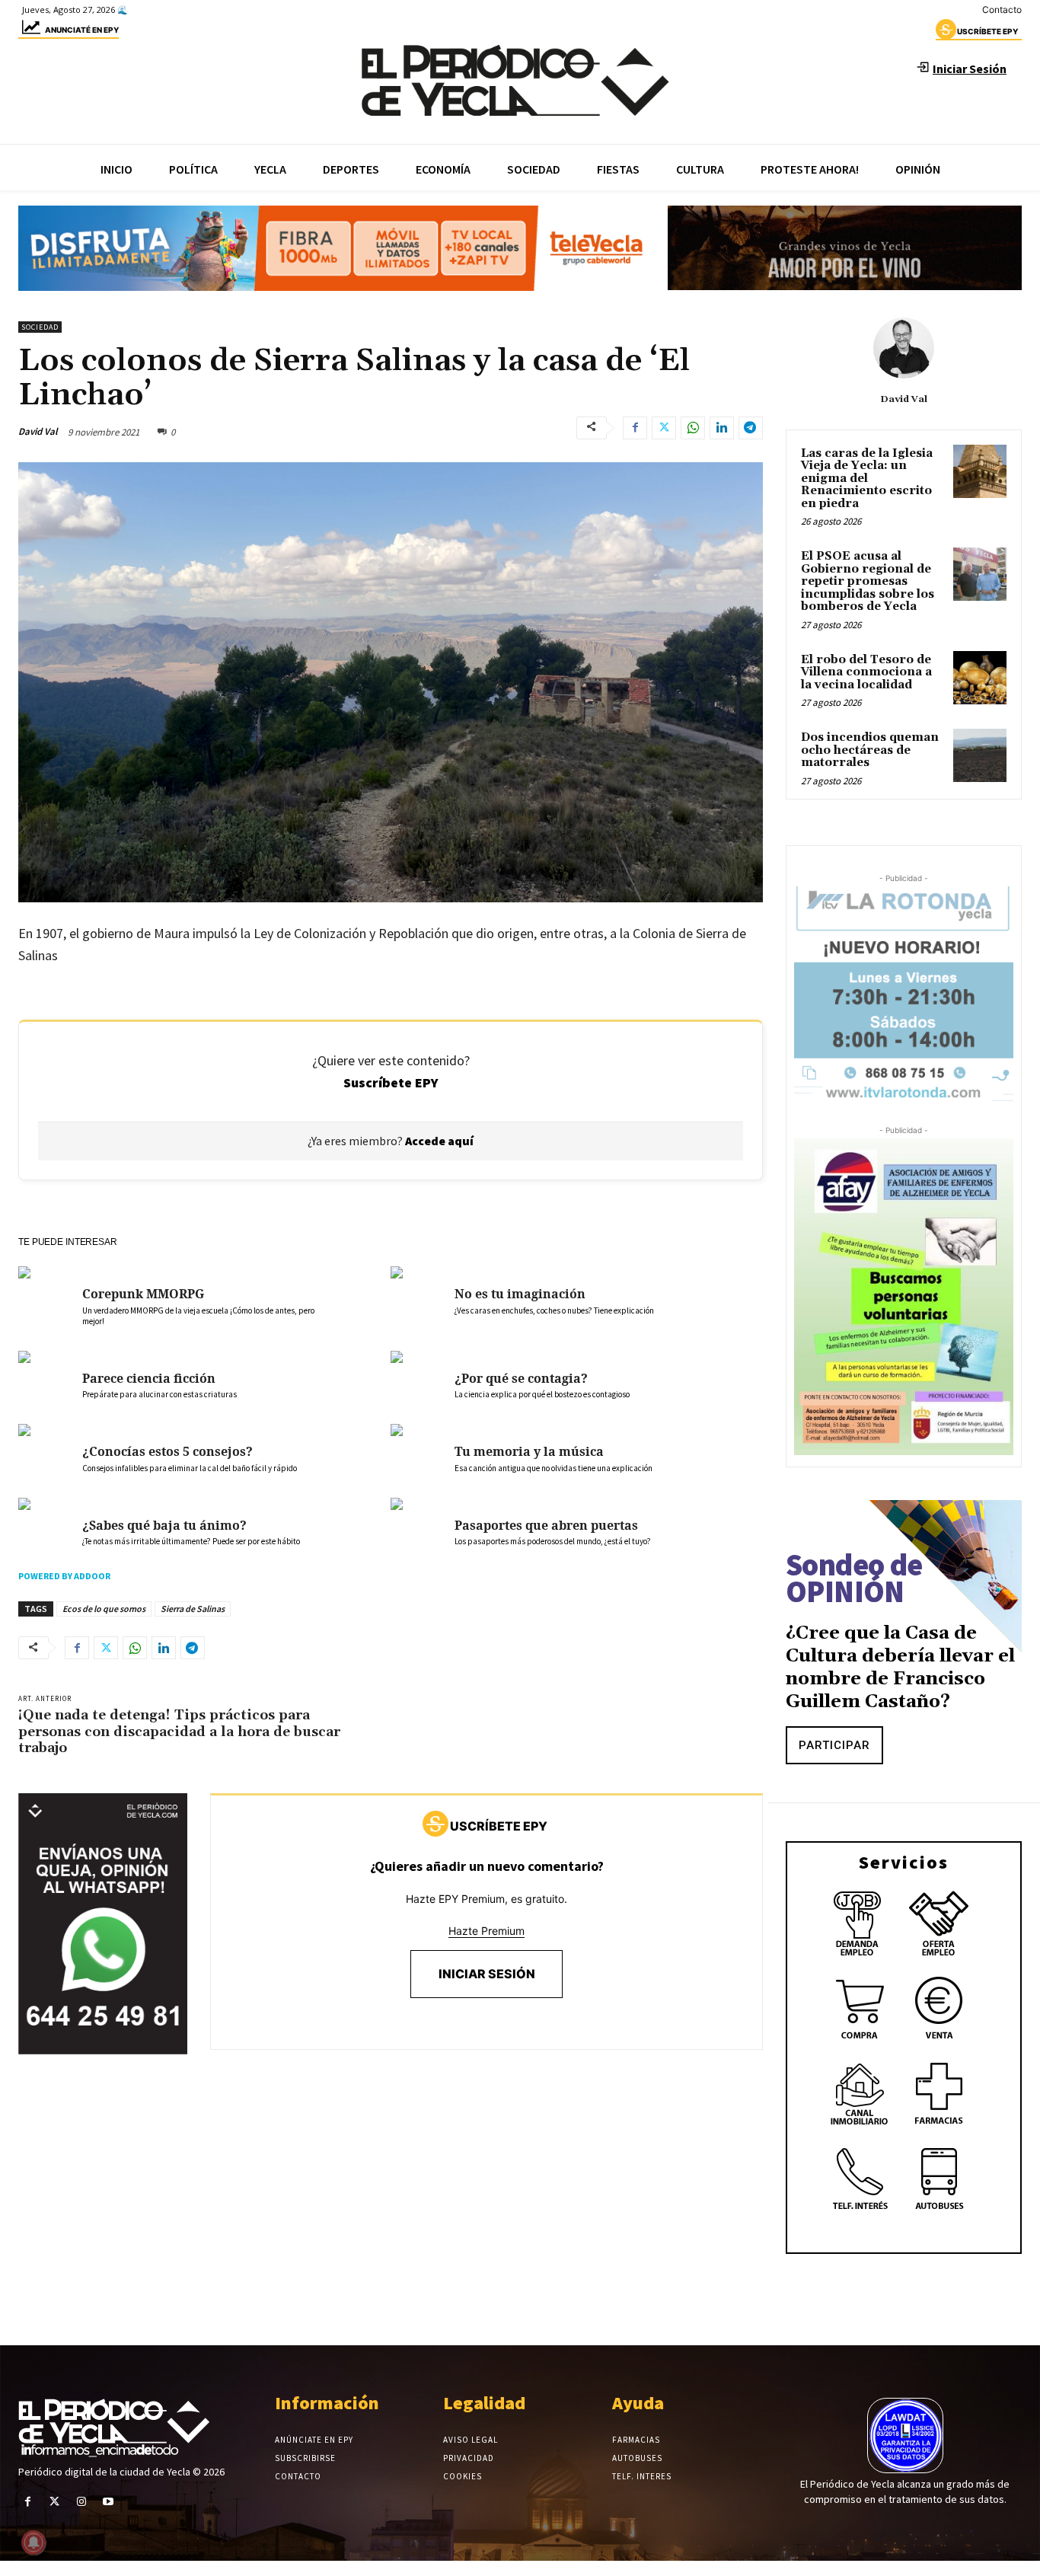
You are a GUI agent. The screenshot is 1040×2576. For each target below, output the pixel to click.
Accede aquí (439, 1141)
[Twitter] (664, 428)
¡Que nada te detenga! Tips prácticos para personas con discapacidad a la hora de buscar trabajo (179, 1732)
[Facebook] (635, 428)
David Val (38, 431)
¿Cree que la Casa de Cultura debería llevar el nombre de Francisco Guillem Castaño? (900, 1668)
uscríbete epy (987, 31)
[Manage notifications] (33, 2542)
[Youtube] (108, 2502)
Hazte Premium (487, 1931)
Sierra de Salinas (193, 1609)
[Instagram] (81, 2502)
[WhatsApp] (693, 428)
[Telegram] (751, 428)
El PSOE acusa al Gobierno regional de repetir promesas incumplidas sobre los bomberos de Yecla (868, 581)
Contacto (1002, 10)
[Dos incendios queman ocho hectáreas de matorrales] (980, 755)
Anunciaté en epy (82, 30)
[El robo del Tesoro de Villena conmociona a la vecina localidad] (980, 678)
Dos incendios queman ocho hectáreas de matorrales (870, 750)
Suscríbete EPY (391, 1082)
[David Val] (904, 348)
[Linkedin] (722, 428)
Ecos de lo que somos (104, 1609)
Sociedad (40, 327)
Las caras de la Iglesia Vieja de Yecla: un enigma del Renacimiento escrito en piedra (867, 479)
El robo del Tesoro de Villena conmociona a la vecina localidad (866, 672)
